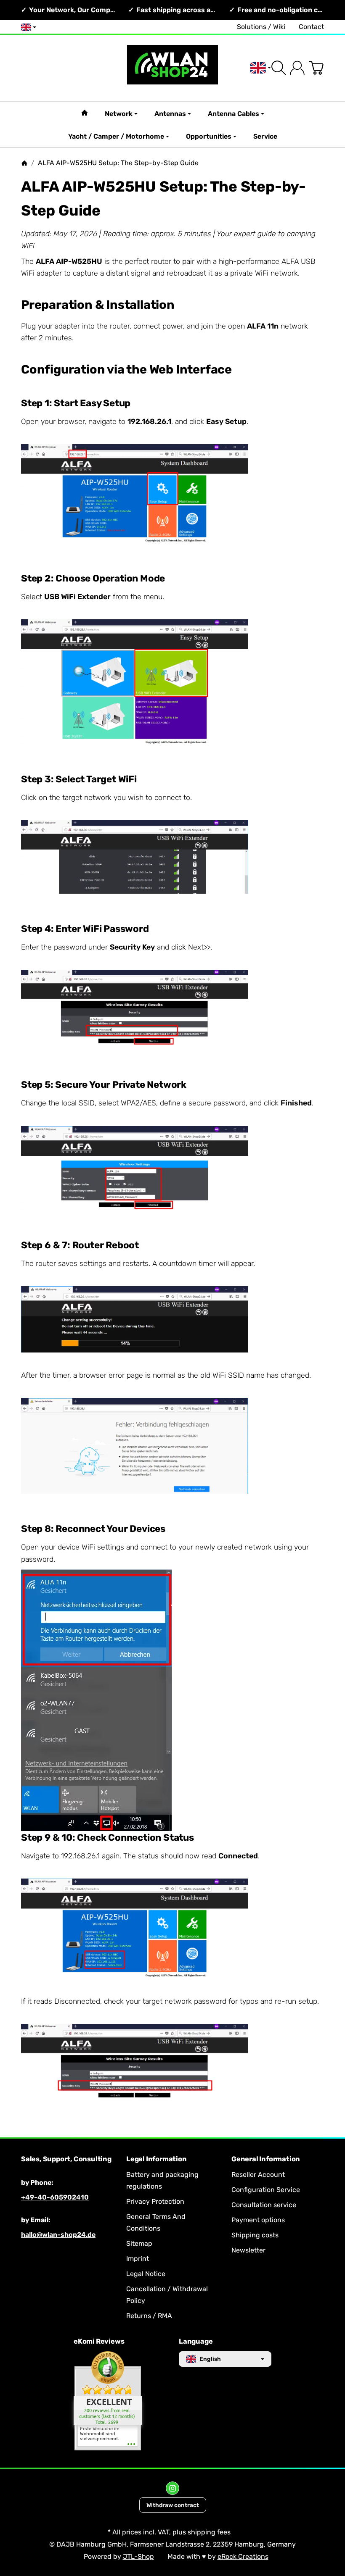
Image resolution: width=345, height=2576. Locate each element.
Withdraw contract (173, 2505)
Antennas (170, 114)
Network (119, 114)
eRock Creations (243, 2556)
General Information (266, 2159)
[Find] (279, 68)
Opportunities (209, 136)
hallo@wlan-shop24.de (58, 2235)
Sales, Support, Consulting (66, 2159)
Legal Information (157, 2159)
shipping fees (209, 2532)
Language (196, 2342)
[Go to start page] (172, 68)
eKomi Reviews (99, 2342)
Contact (311, 27)
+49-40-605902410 (55, 2197)
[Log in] (297, 68)
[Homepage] (24, 163)
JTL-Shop (138, 2556)
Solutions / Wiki (261, 27)
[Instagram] (172, 2488)
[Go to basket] (316, 68)
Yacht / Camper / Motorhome (116, 136)
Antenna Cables (234, 114)
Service (265, 136)
